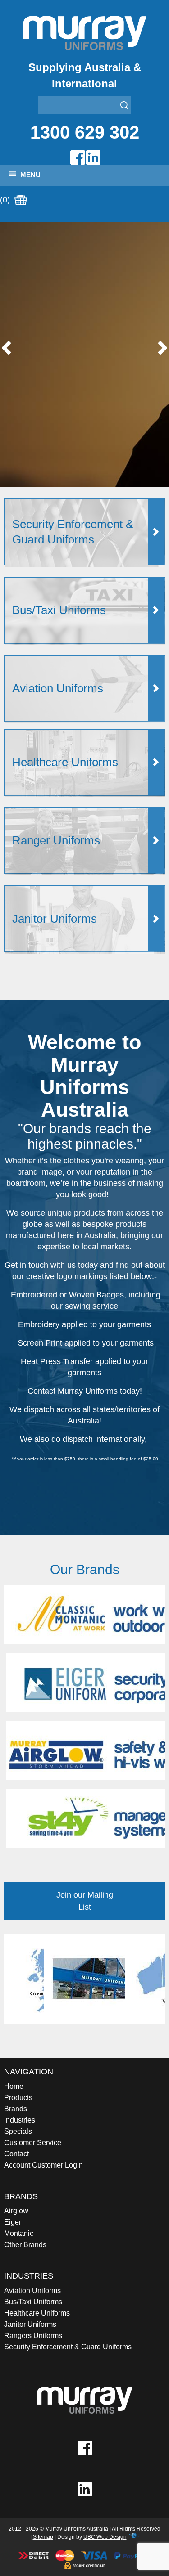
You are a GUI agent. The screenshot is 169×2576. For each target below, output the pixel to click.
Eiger (13, 2222)
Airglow (16, 2211)
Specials (18, 2131)
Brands (16, 2109)
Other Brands (25, 2245)
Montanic (19, 2233)
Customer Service (33, 2143)
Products (18, 2098)
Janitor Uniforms (30, 2324)
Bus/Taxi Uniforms (33, 2302)
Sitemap (43, 2537)
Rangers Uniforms (33, 2336)
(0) (6, 200)
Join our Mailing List (85, 1901)
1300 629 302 (85, 132)
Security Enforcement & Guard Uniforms (68, 2347)
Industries (20, 2120)
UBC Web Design (105, 2537)
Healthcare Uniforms (37, 2313)
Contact (16, 2154)
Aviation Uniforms (32, 2291)
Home (14, 2086)
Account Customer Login (43, 2165)
